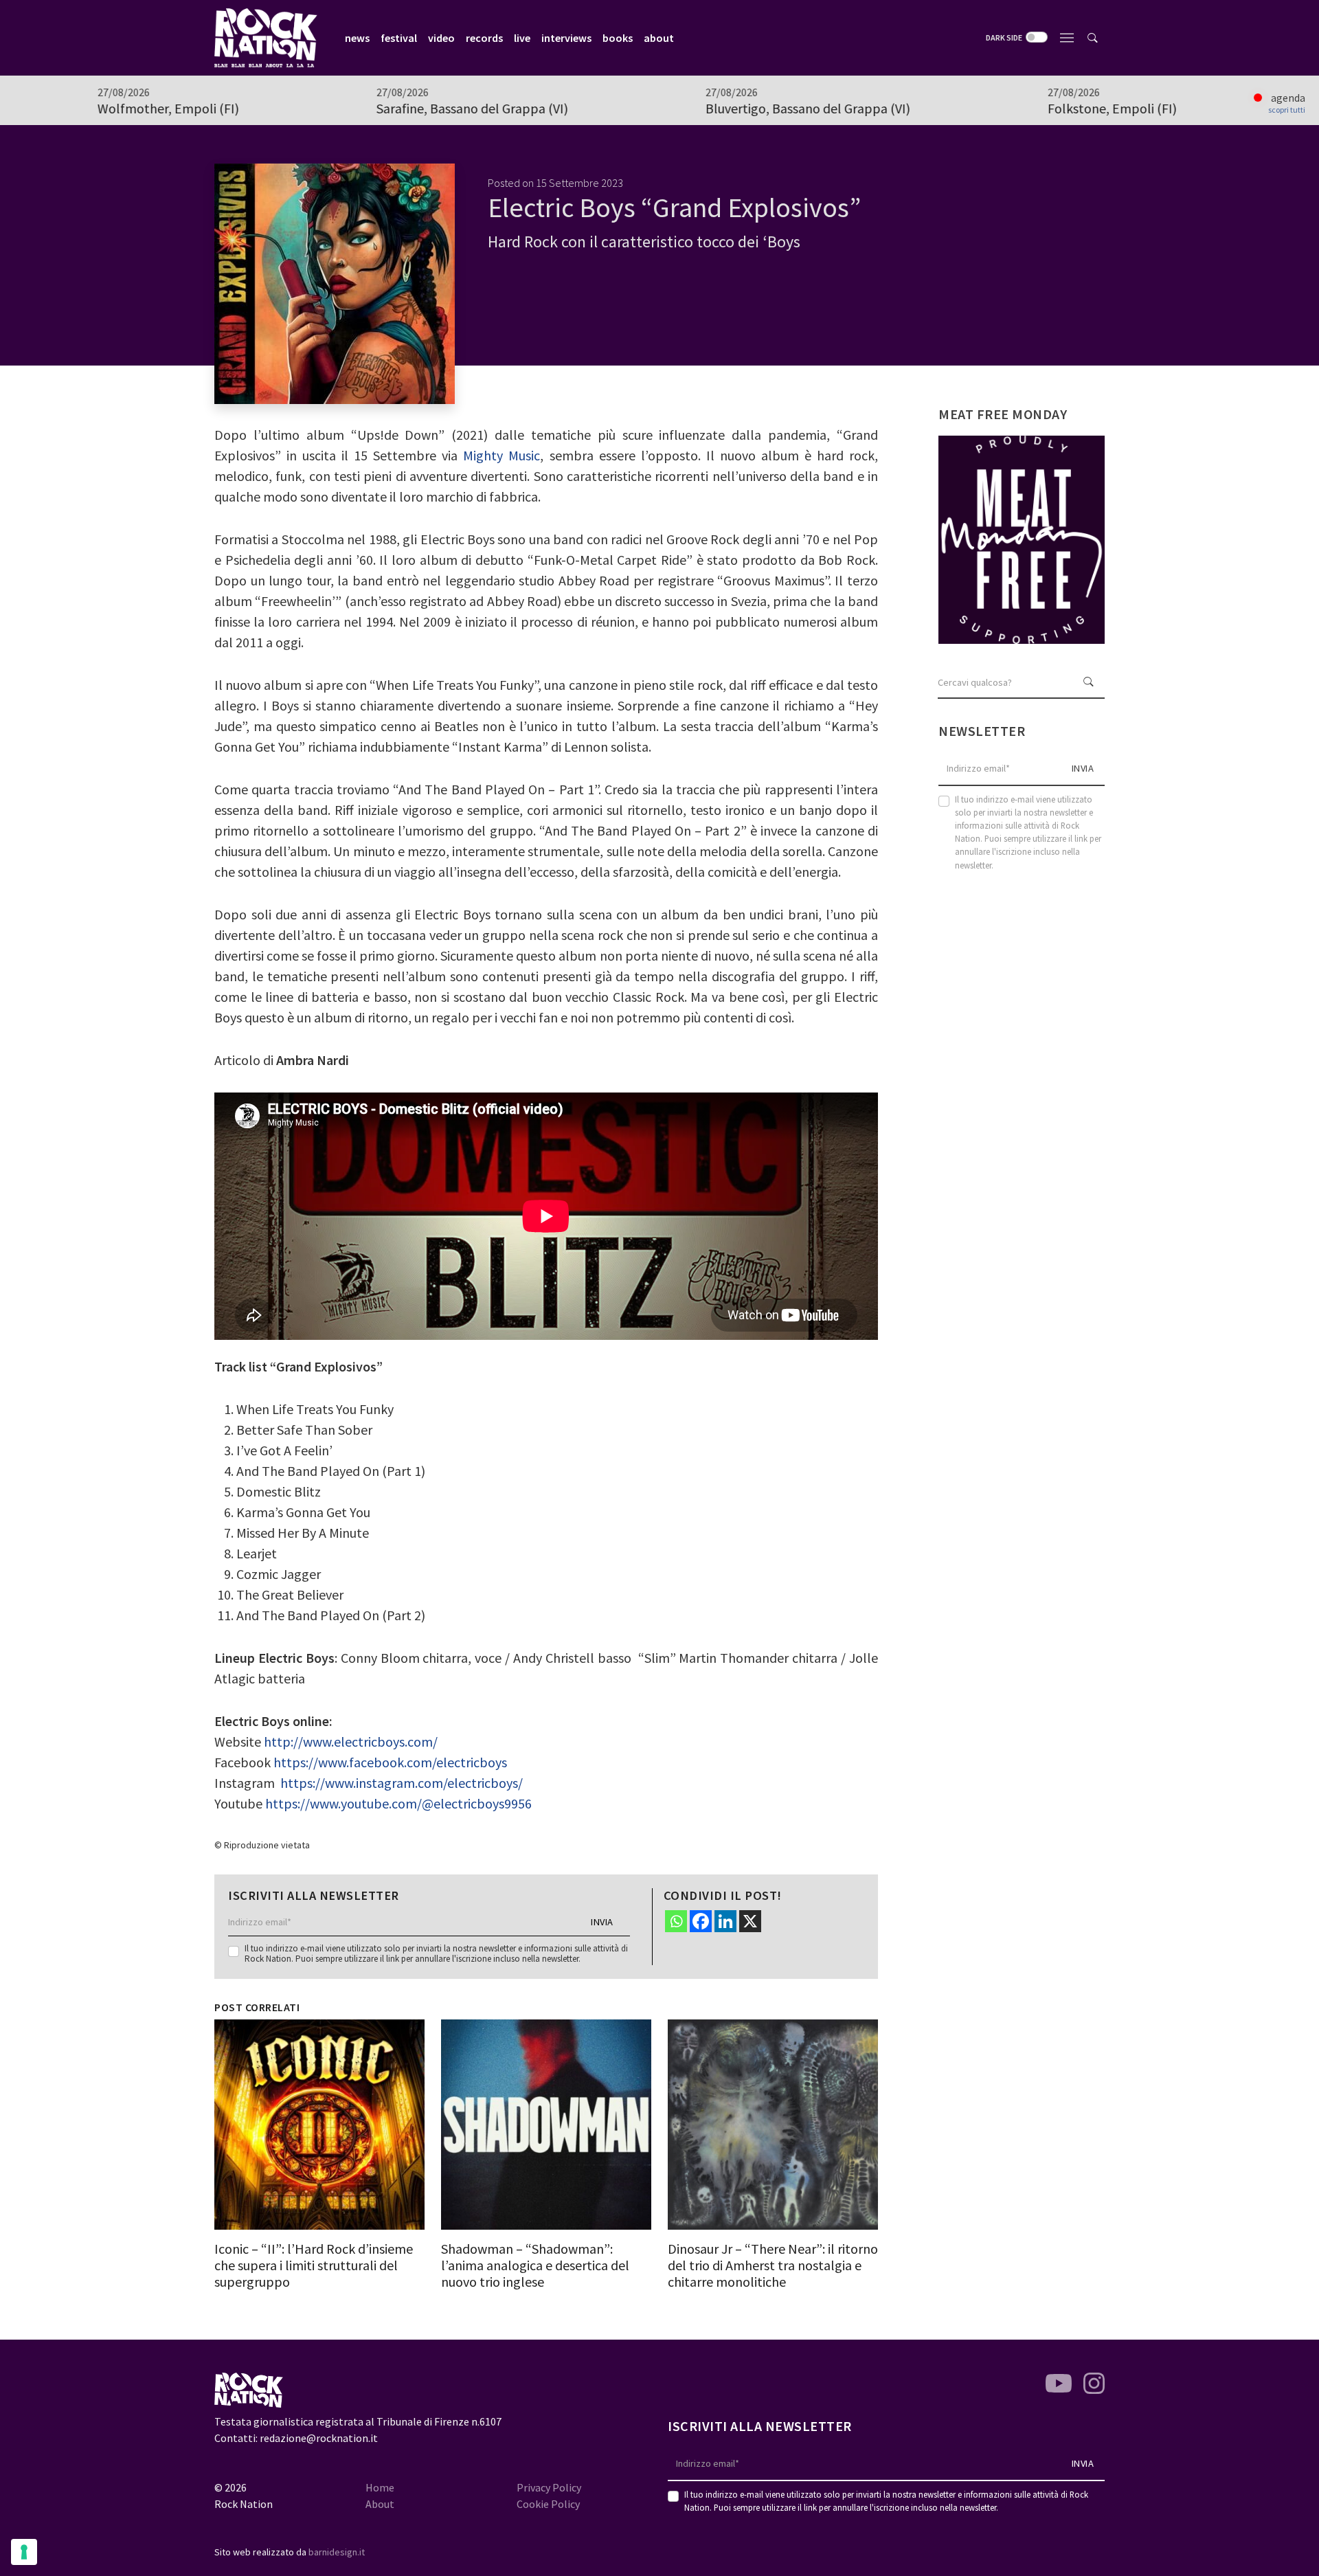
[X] (750, 1921)
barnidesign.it (337, 2552)
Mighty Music (501, 455)
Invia (602, 1922)
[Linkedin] (725, 1921)
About (380, 2504)
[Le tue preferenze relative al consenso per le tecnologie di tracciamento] (24, 2552)
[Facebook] (701, 1921)
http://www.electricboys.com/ (351, 1741)
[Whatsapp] (676, 1921)
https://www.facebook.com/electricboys (390, 1762)
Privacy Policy (549, 2487)
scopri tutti (1287, 110)
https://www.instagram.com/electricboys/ (402, 1783)
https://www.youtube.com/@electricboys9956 (398, 1803)
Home (380, 2487)
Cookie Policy (548, 2504)
